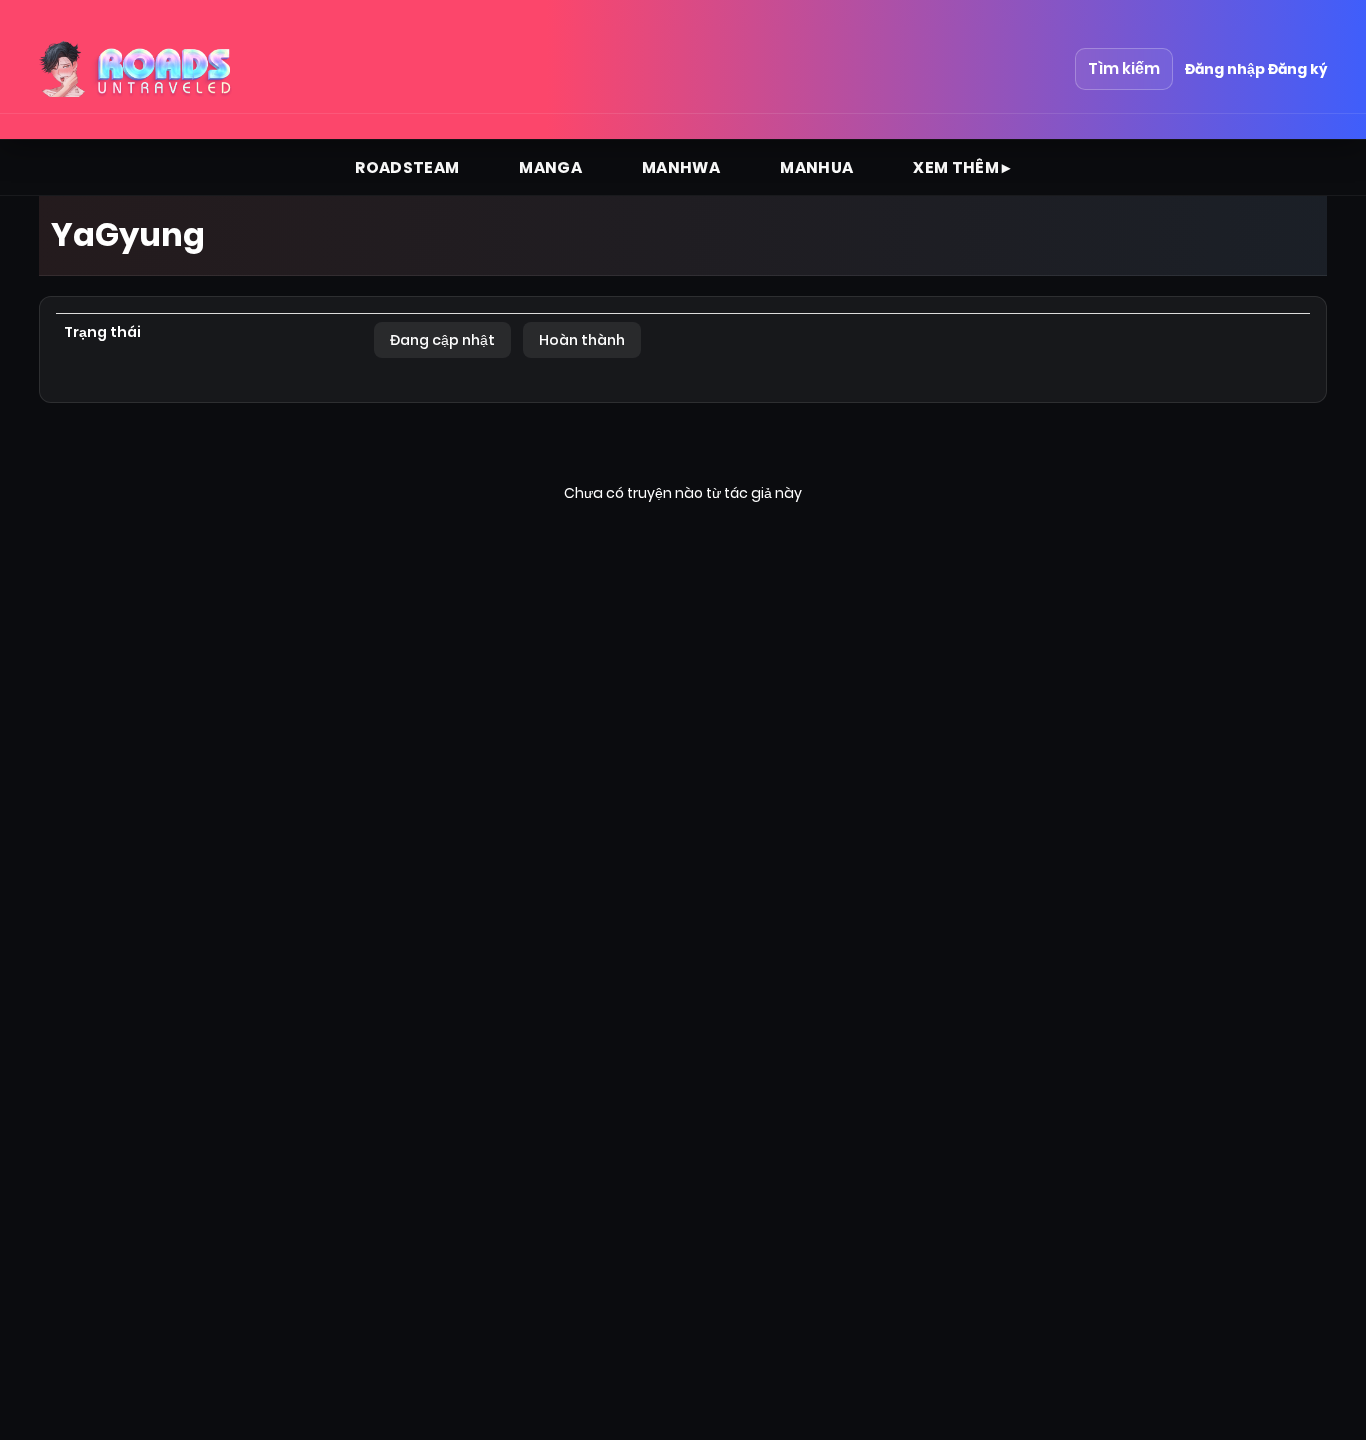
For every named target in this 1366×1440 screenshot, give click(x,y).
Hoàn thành (582, 340)
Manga (550, 167)
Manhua (816, 167)
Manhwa (681, 167)
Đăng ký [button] (1297, 69)
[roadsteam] (138, 69)
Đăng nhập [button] (1225, 69)
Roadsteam (407, 167)
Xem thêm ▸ (962, 167)
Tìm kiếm (1124, 68)
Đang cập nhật (442, 340)
